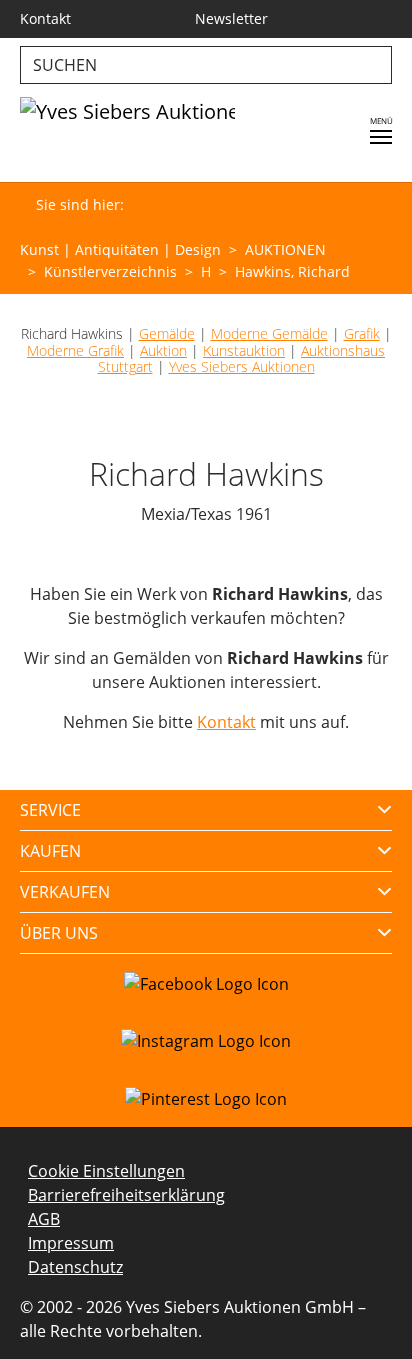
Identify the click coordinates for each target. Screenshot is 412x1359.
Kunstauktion (244, 350)
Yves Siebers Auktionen (242, 366)
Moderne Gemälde (269, 333)
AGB (44, 1219)
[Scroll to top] (368, 1315)
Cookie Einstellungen (106, 1171)
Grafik (362, 333)
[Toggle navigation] (381, 137)
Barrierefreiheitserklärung (126, 1195)
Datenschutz (75, 1267)
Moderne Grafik (75, 350)
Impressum (71, 1243)
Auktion (163, 350)
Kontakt (226, 722)
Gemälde (167, 333)
